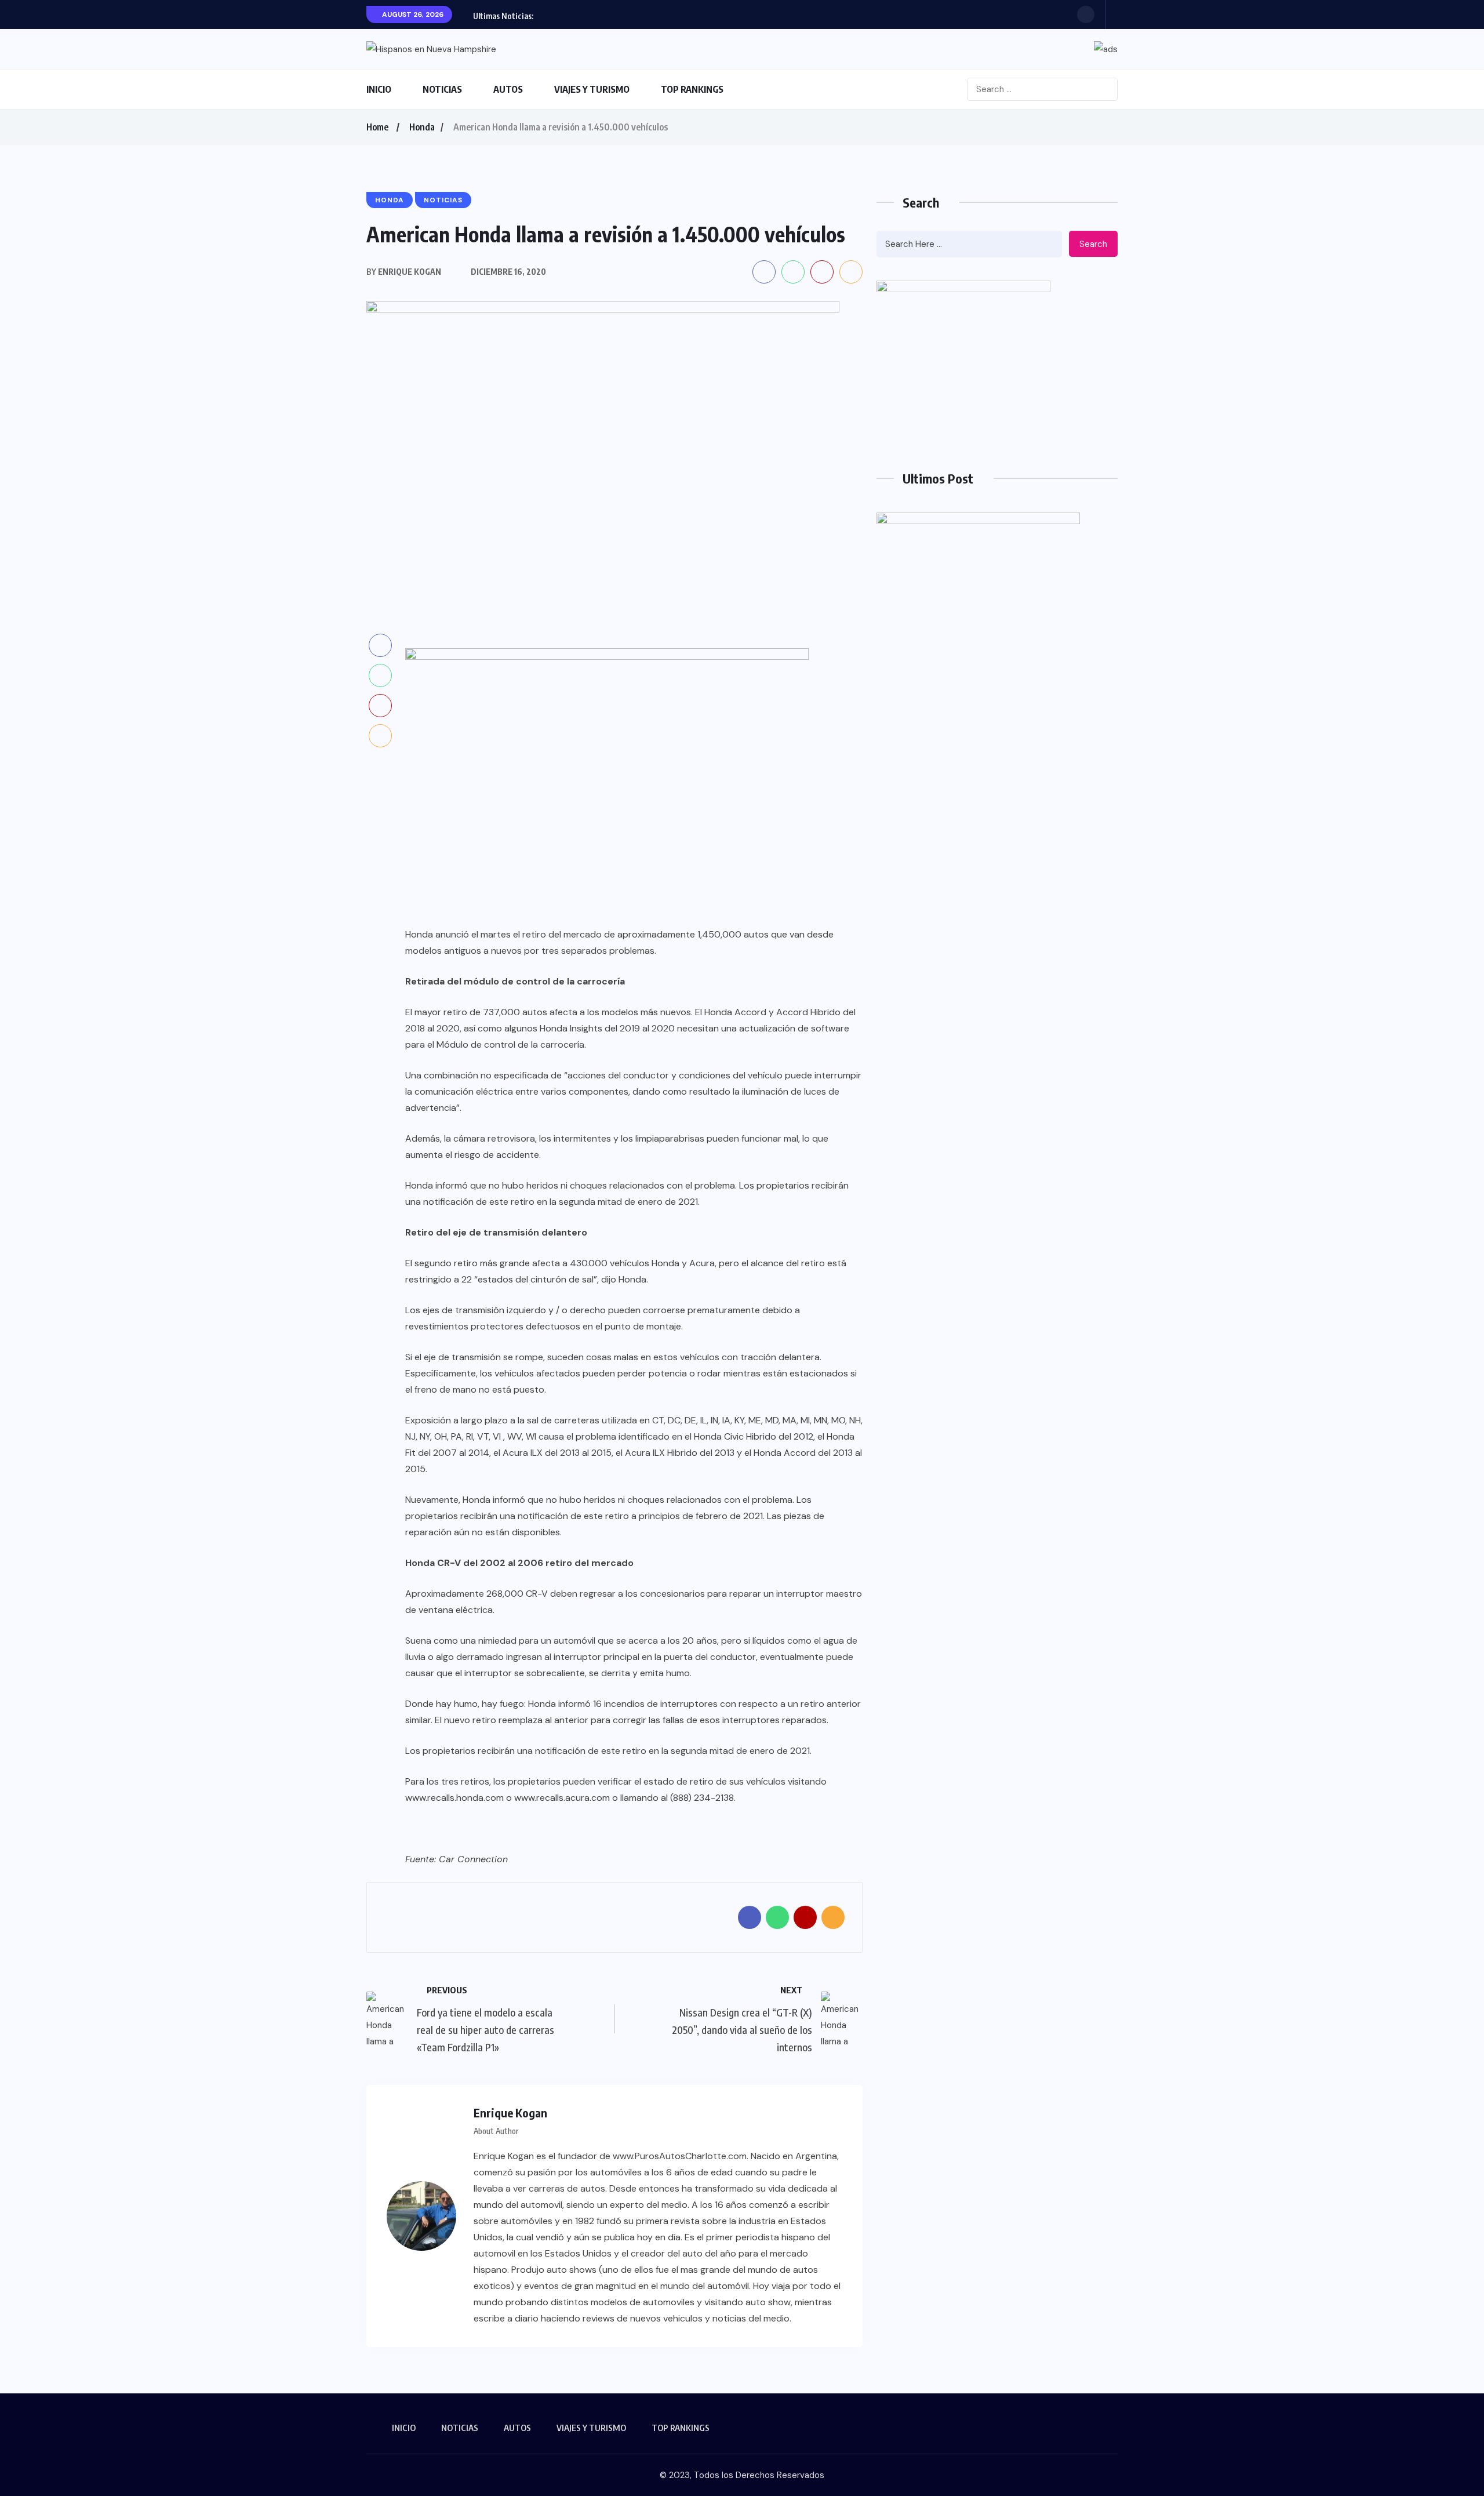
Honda (422, 127)
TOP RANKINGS (692, 89)
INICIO (379, 89)
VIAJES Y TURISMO (592, 89)
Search (1093, 244)
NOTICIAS (442, 89)
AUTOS (508, 89)
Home (377, 127)
